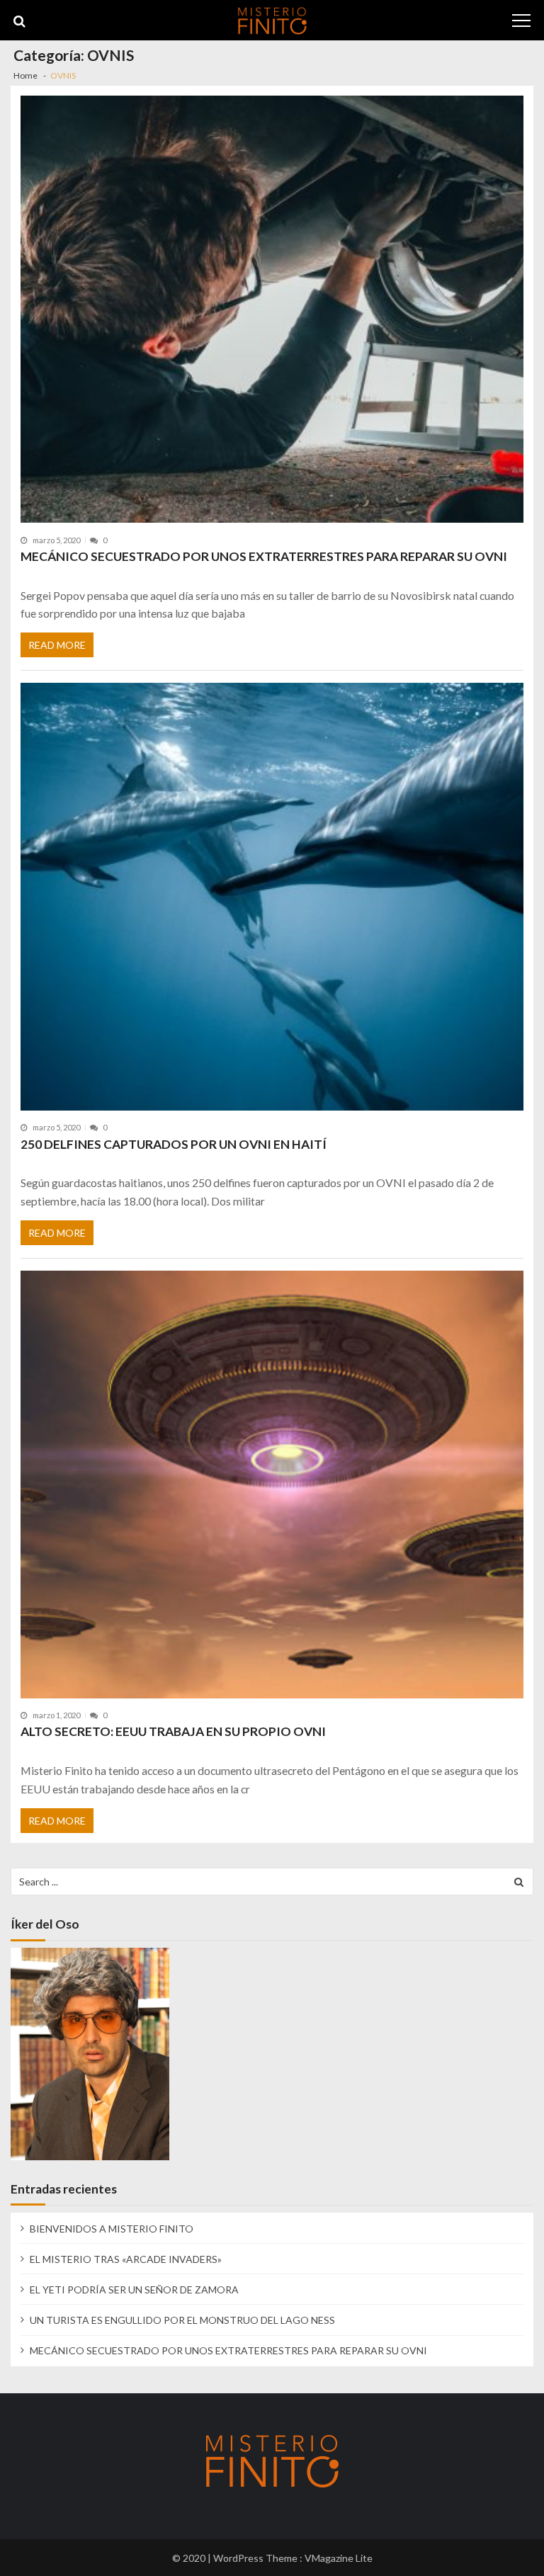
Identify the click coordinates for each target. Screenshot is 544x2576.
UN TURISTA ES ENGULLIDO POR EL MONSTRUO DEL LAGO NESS (182, 2320)
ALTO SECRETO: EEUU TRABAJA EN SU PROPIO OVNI (173, 1731)
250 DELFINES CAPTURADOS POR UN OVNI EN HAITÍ (174, 1144)
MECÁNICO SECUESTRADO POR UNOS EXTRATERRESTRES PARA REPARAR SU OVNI (264, 556)
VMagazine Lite (339, 2558)
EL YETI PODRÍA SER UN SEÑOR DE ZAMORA (134, 2290)
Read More (57, 645)
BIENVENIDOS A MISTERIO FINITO (112, 2229)
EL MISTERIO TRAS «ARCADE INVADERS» (126, 2259)
